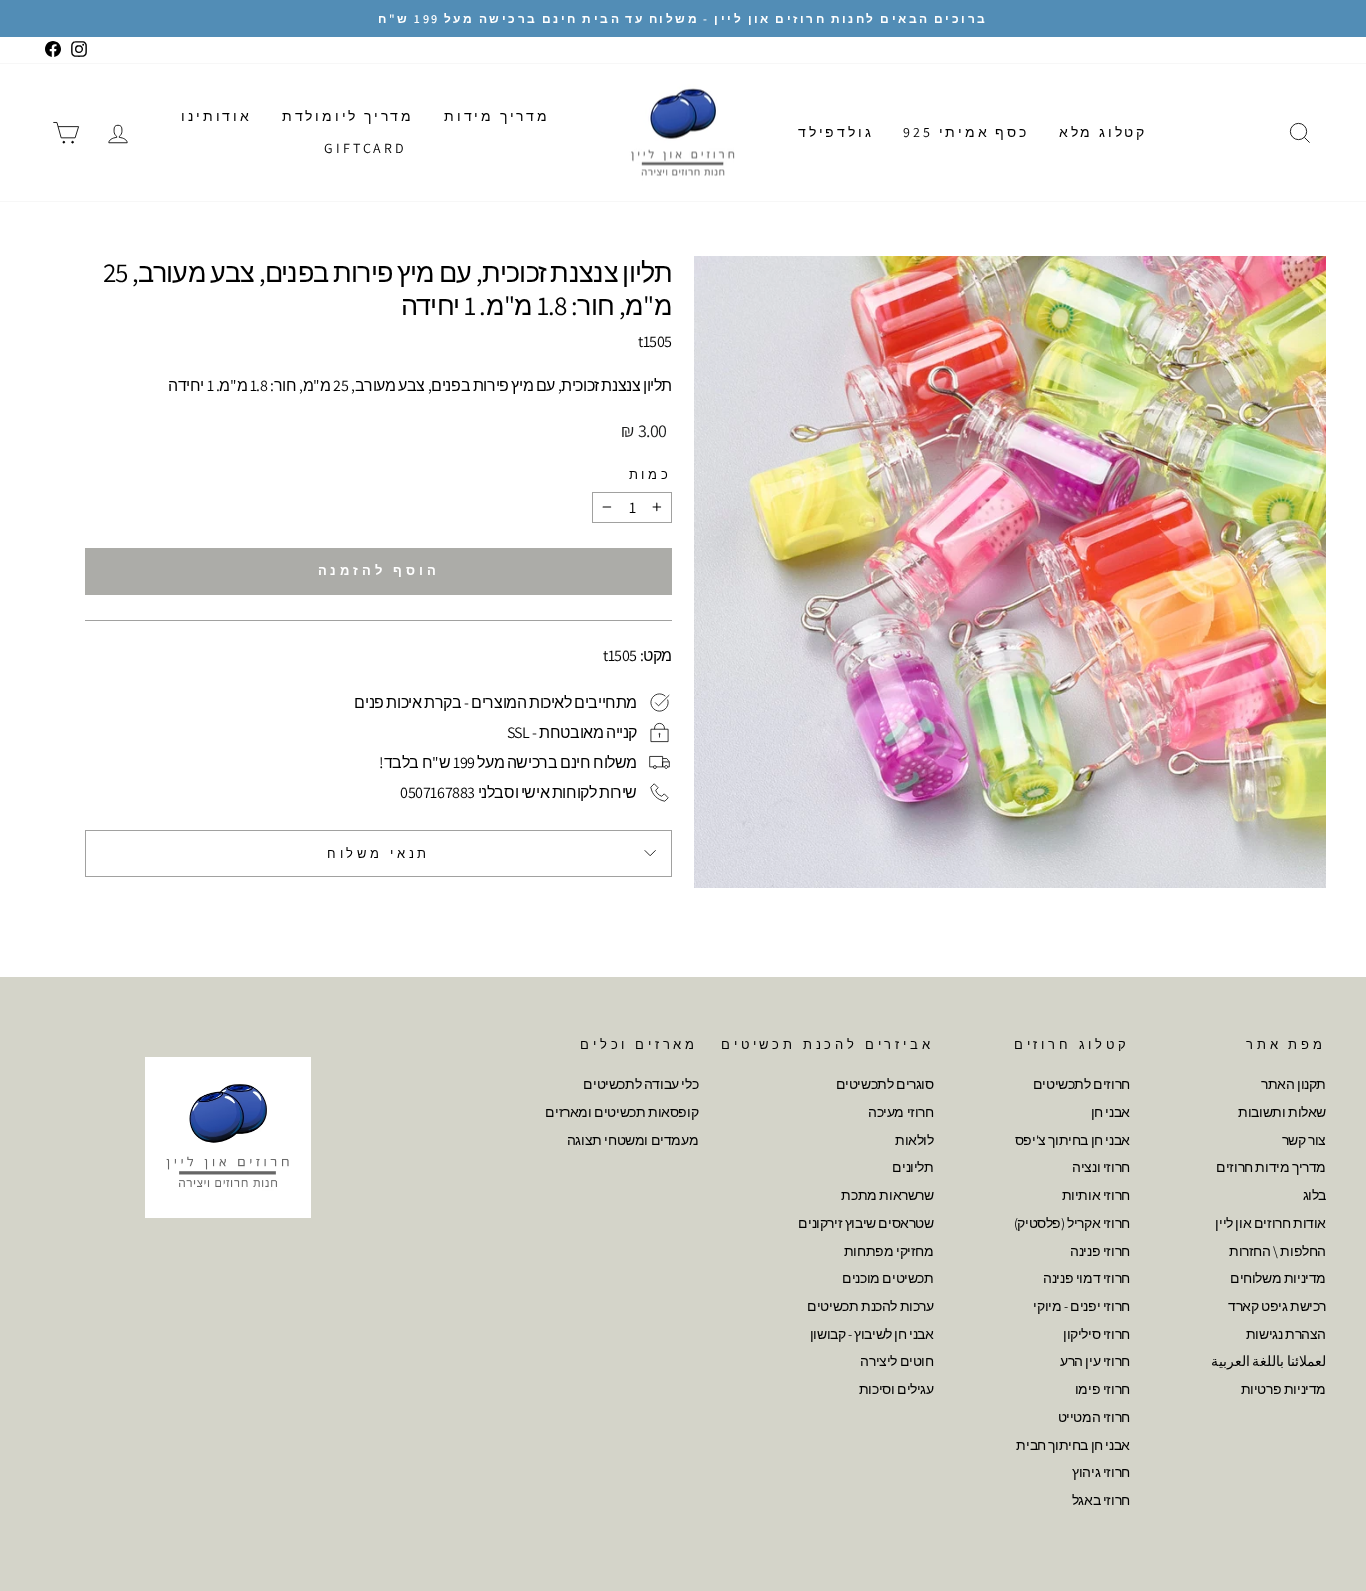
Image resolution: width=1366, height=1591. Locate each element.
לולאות (914, 1140)
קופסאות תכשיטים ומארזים (621, 1112)
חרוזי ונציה (1101, 1167)
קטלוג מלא (1103, 132)
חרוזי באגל (1101, 1500)
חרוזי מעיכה (901, 1112)
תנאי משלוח (378, 853)
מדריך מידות (497, 116)
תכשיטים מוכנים (887, 1278)
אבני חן (1110, 1112)
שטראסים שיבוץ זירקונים (865, 1223)
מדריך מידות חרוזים (1271, 1167)
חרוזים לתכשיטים (1081, 1084)
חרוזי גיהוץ (1101, 1472)
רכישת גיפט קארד (1277, 1306)
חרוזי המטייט (1094, 1417)
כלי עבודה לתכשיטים (640, 1084)
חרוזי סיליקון (1096, 1334)
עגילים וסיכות (896, 1389)
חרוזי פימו (1102, 1389)
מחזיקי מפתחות (889, 1251)
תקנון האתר (1293, 1084)
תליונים (912, 1167)
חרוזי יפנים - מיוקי (1081, 1306)
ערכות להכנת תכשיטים (870, 1306)
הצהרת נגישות (1286, 1334)
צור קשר (1304, 1140)
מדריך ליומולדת (348, 116)
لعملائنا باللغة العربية (1268, 1361)
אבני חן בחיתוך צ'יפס (1072, 1140)
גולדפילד (835, 132)
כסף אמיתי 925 (965, 132)
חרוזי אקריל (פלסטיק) (1072, 1223)
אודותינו (216, 116)
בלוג (1314, 1195)
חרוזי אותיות (1096, 1195)
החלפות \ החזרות (1277, 1251)
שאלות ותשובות (1282, 1112)
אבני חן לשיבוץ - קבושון (872, 1334)
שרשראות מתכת (887, 1195)
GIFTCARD (365, 148)
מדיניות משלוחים (1278, 1278)
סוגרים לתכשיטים (885, 1084)
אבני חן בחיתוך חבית (1072, 1445)
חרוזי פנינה (1100, 1251)
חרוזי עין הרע (1095, 1361)
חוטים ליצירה (896, 1361)
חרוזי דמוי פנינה (1086, 1278)
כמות (650, 474)
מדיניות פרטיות (1283, 1389)
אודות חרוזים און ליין (1270, 1223)
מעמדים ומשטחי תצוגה (632, 1140)
